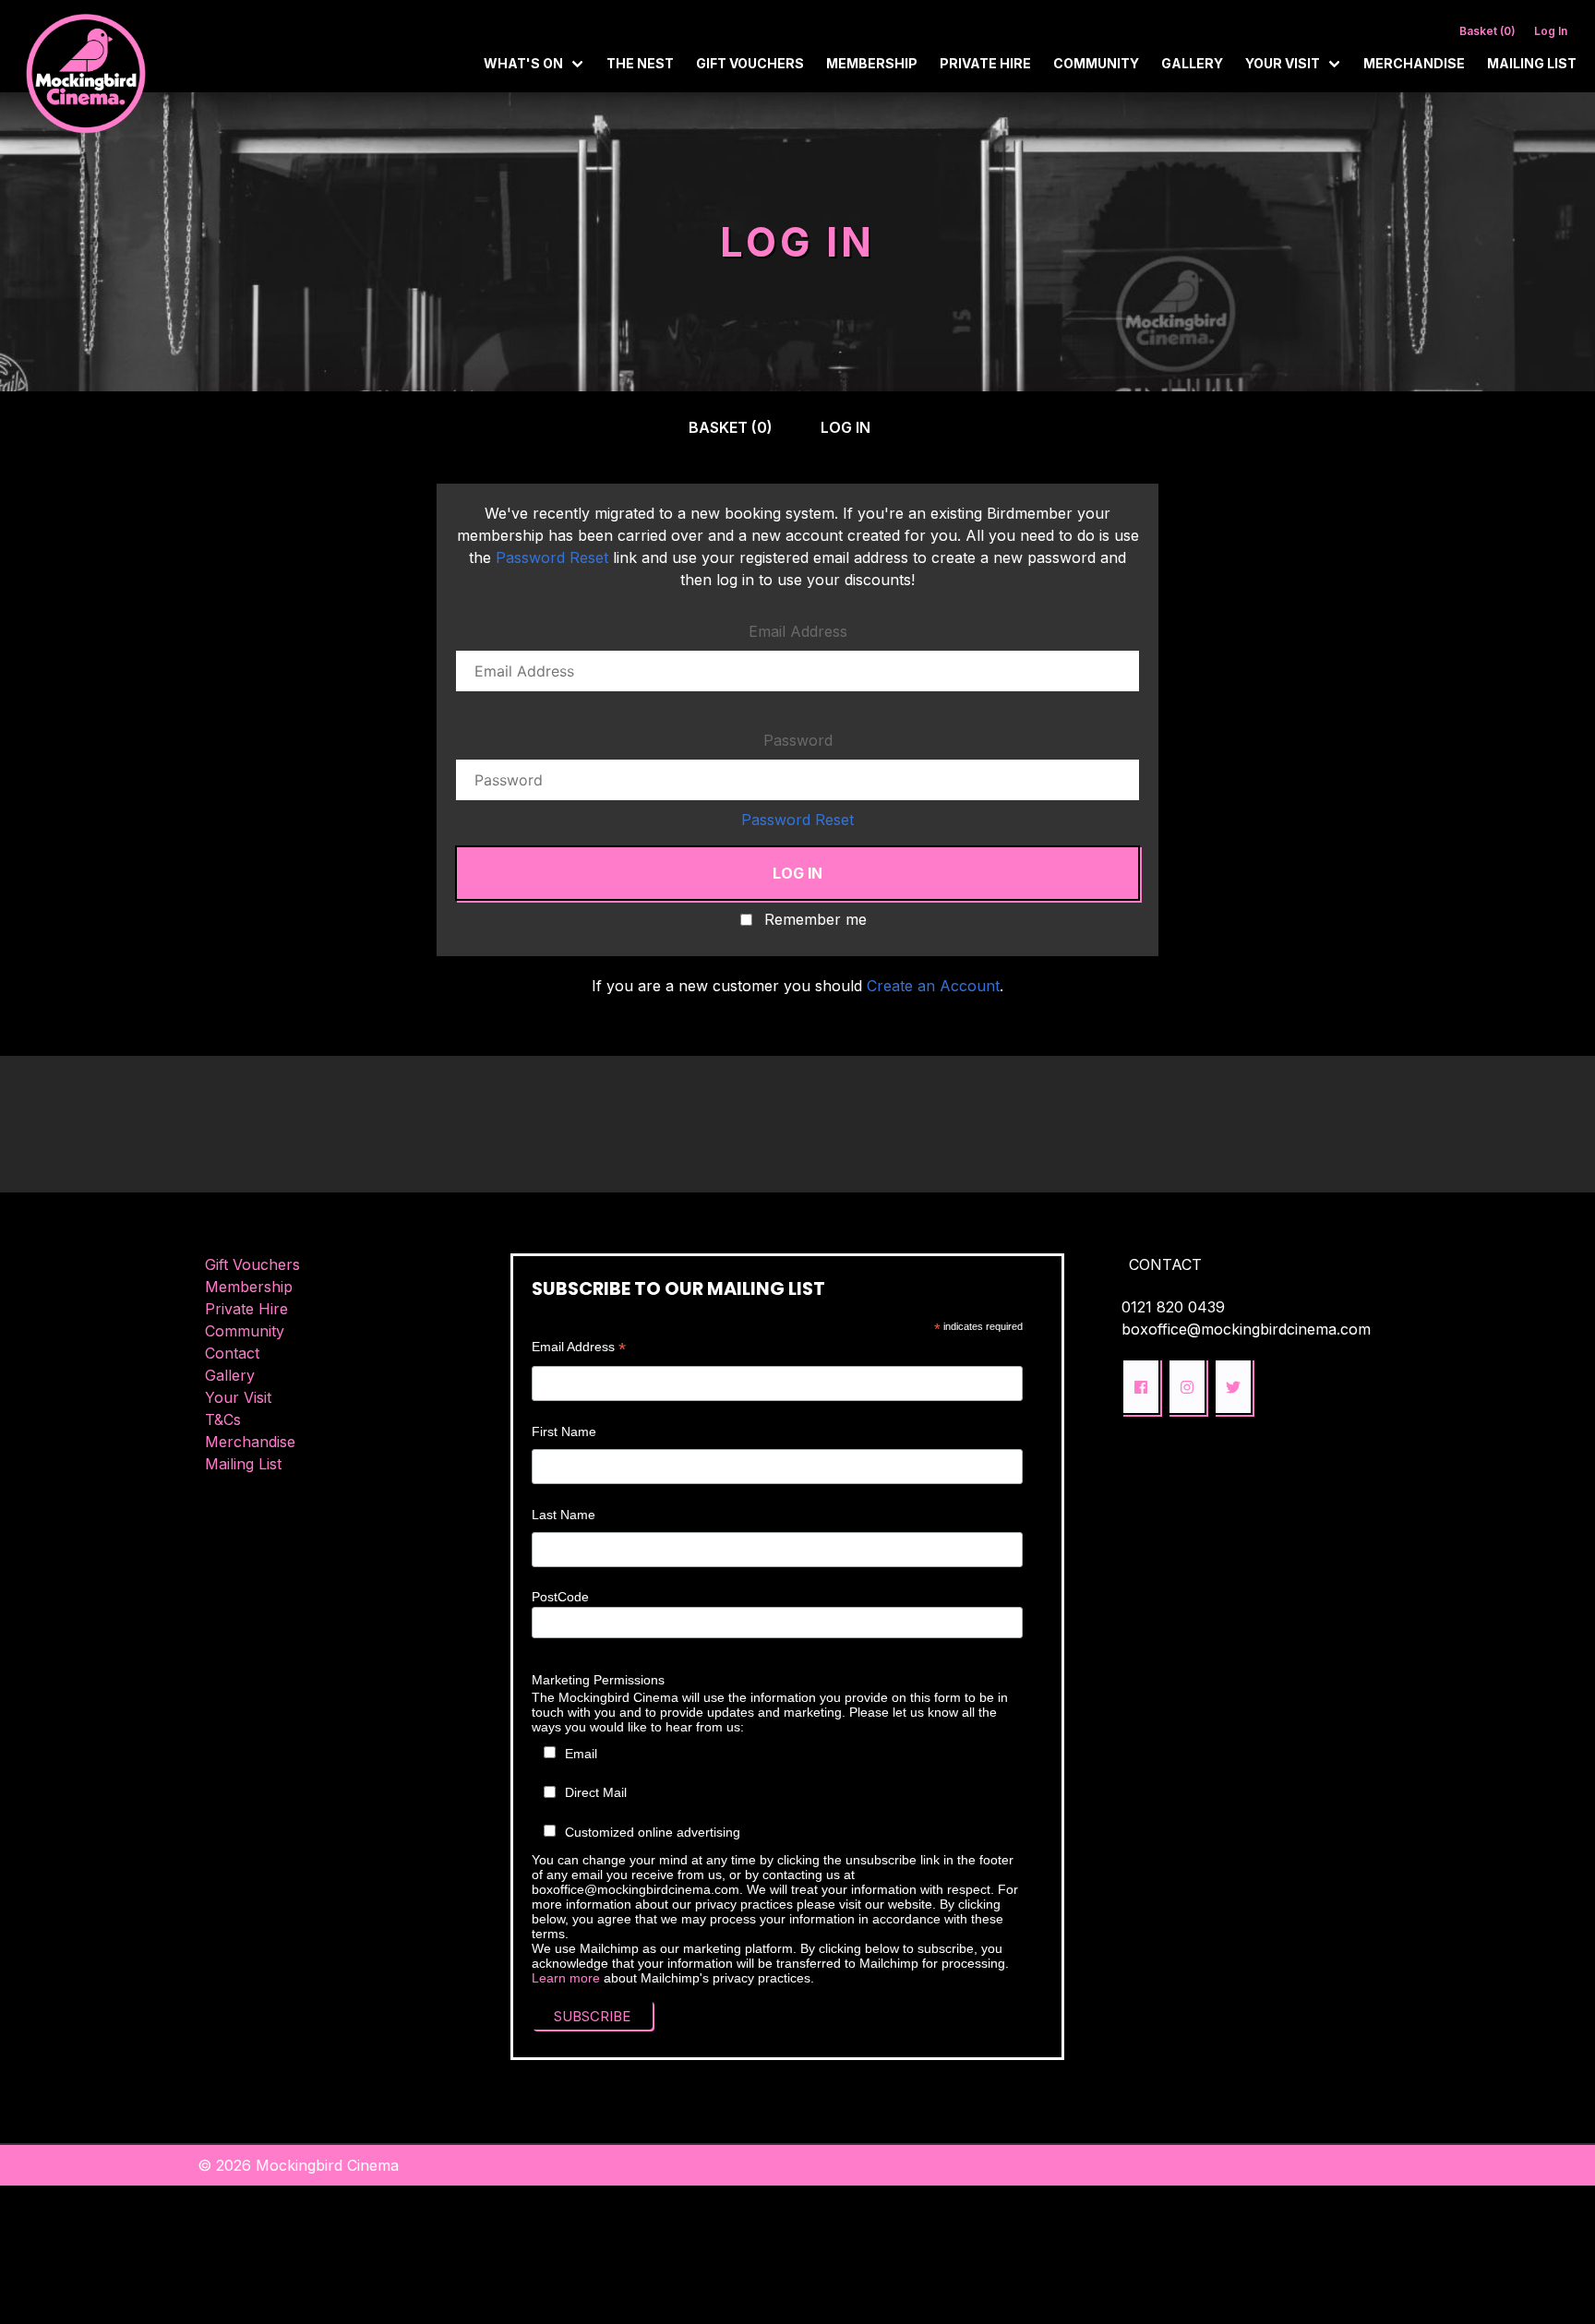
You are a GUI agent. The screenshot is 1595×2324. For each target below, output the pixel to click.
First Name (564, 1432)
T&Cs (223, 1420)
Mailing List (1532, 63)
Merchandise (1414, 63)
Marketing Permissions (598, 1680)
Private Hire (985, 63)
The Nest (640, 63)
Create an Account (933, 986)
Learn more (566, 1978)
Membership (872, 63)
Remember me (815, 920)
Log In (1551, 31)
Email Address (798, 631)
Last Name (564, 1515)
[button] (1141, 1387)
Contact (232, 1353)
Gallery (1192, 63)
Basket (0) (1487, 31)
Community (1096, 63)
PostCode (560, 1597)
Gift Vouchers (750, 63)
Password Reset (552, 557)
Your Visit (238, 1397)
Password (798, 740)
